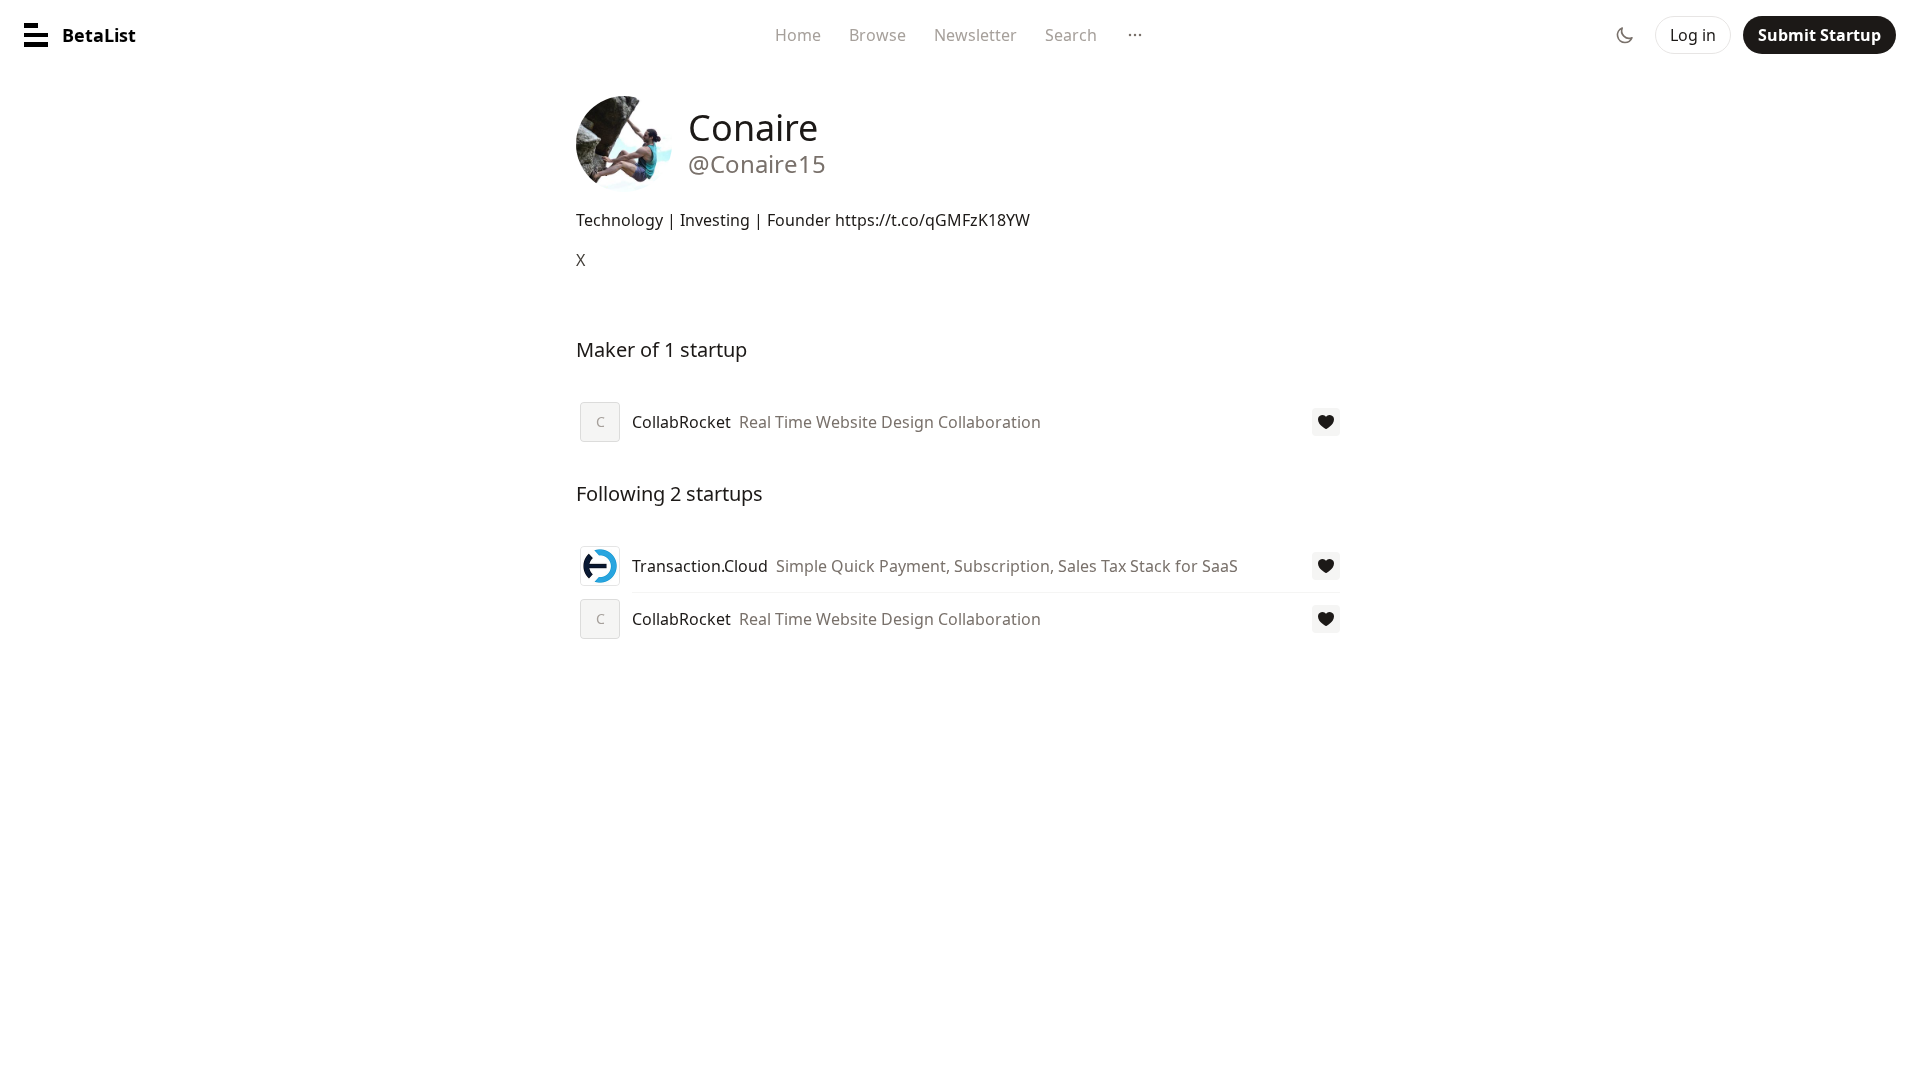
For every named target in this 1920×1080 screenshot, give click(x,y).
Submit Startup (1819, 35)
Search (1071, 35)
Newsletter (975, 35)
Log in (1693, 35)
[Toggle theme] (1625, 35)
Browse (877, 35)
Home (798, 35)
